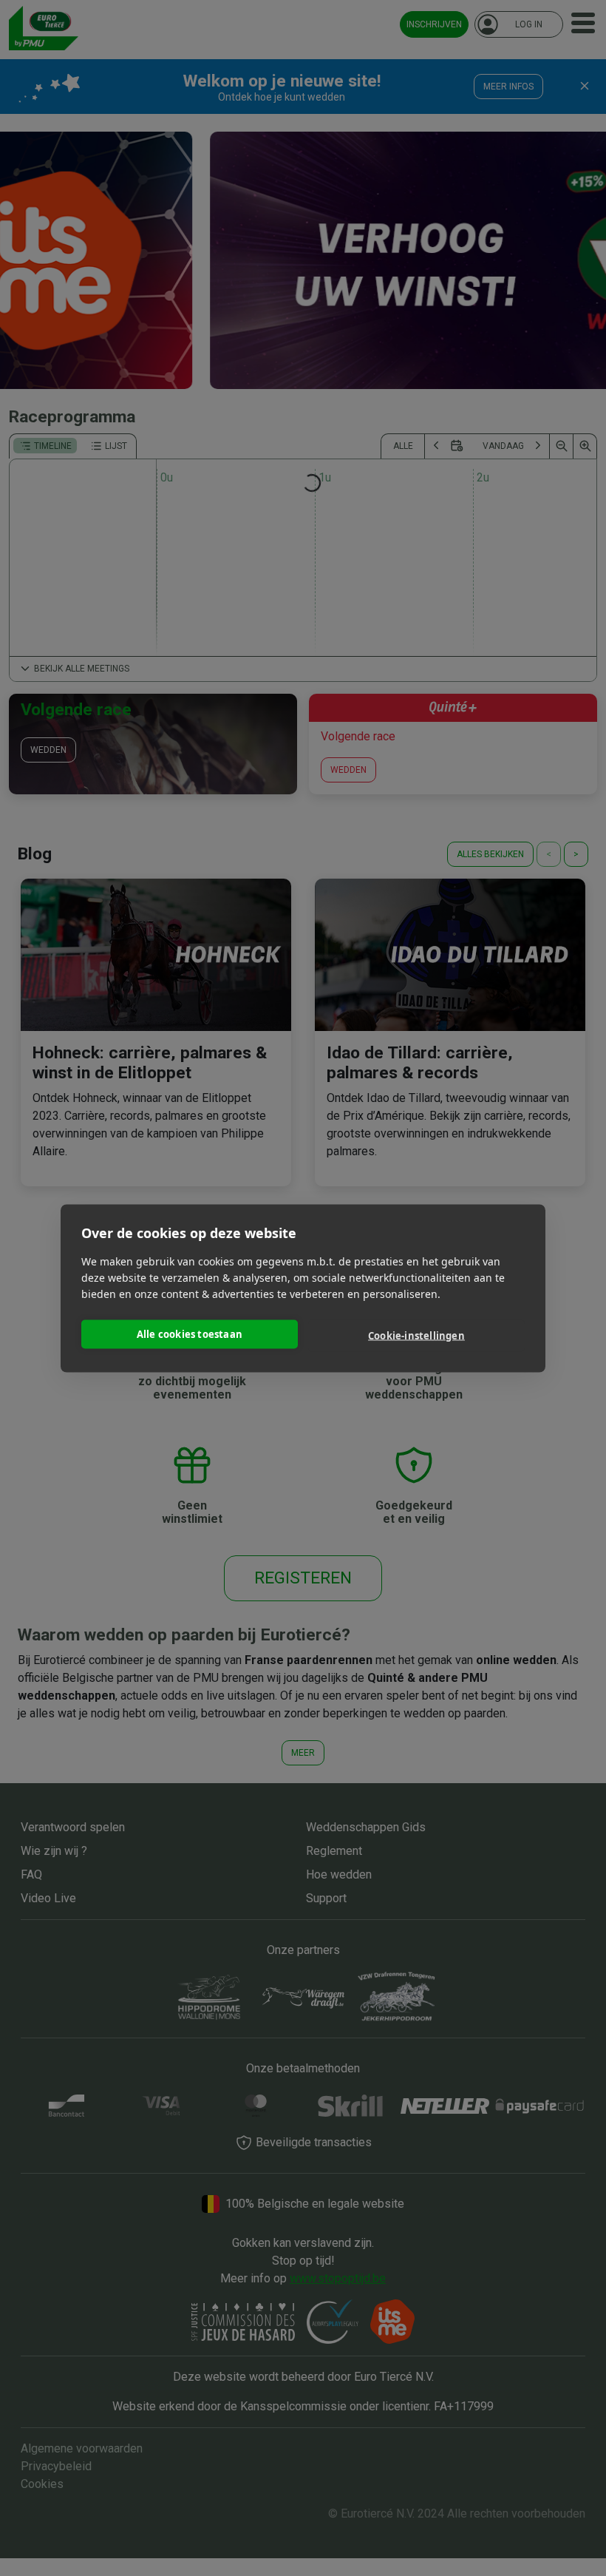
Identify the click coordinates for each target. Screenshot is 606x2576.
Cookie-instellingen (416, 1336)
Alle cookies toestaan (190, 1334)
